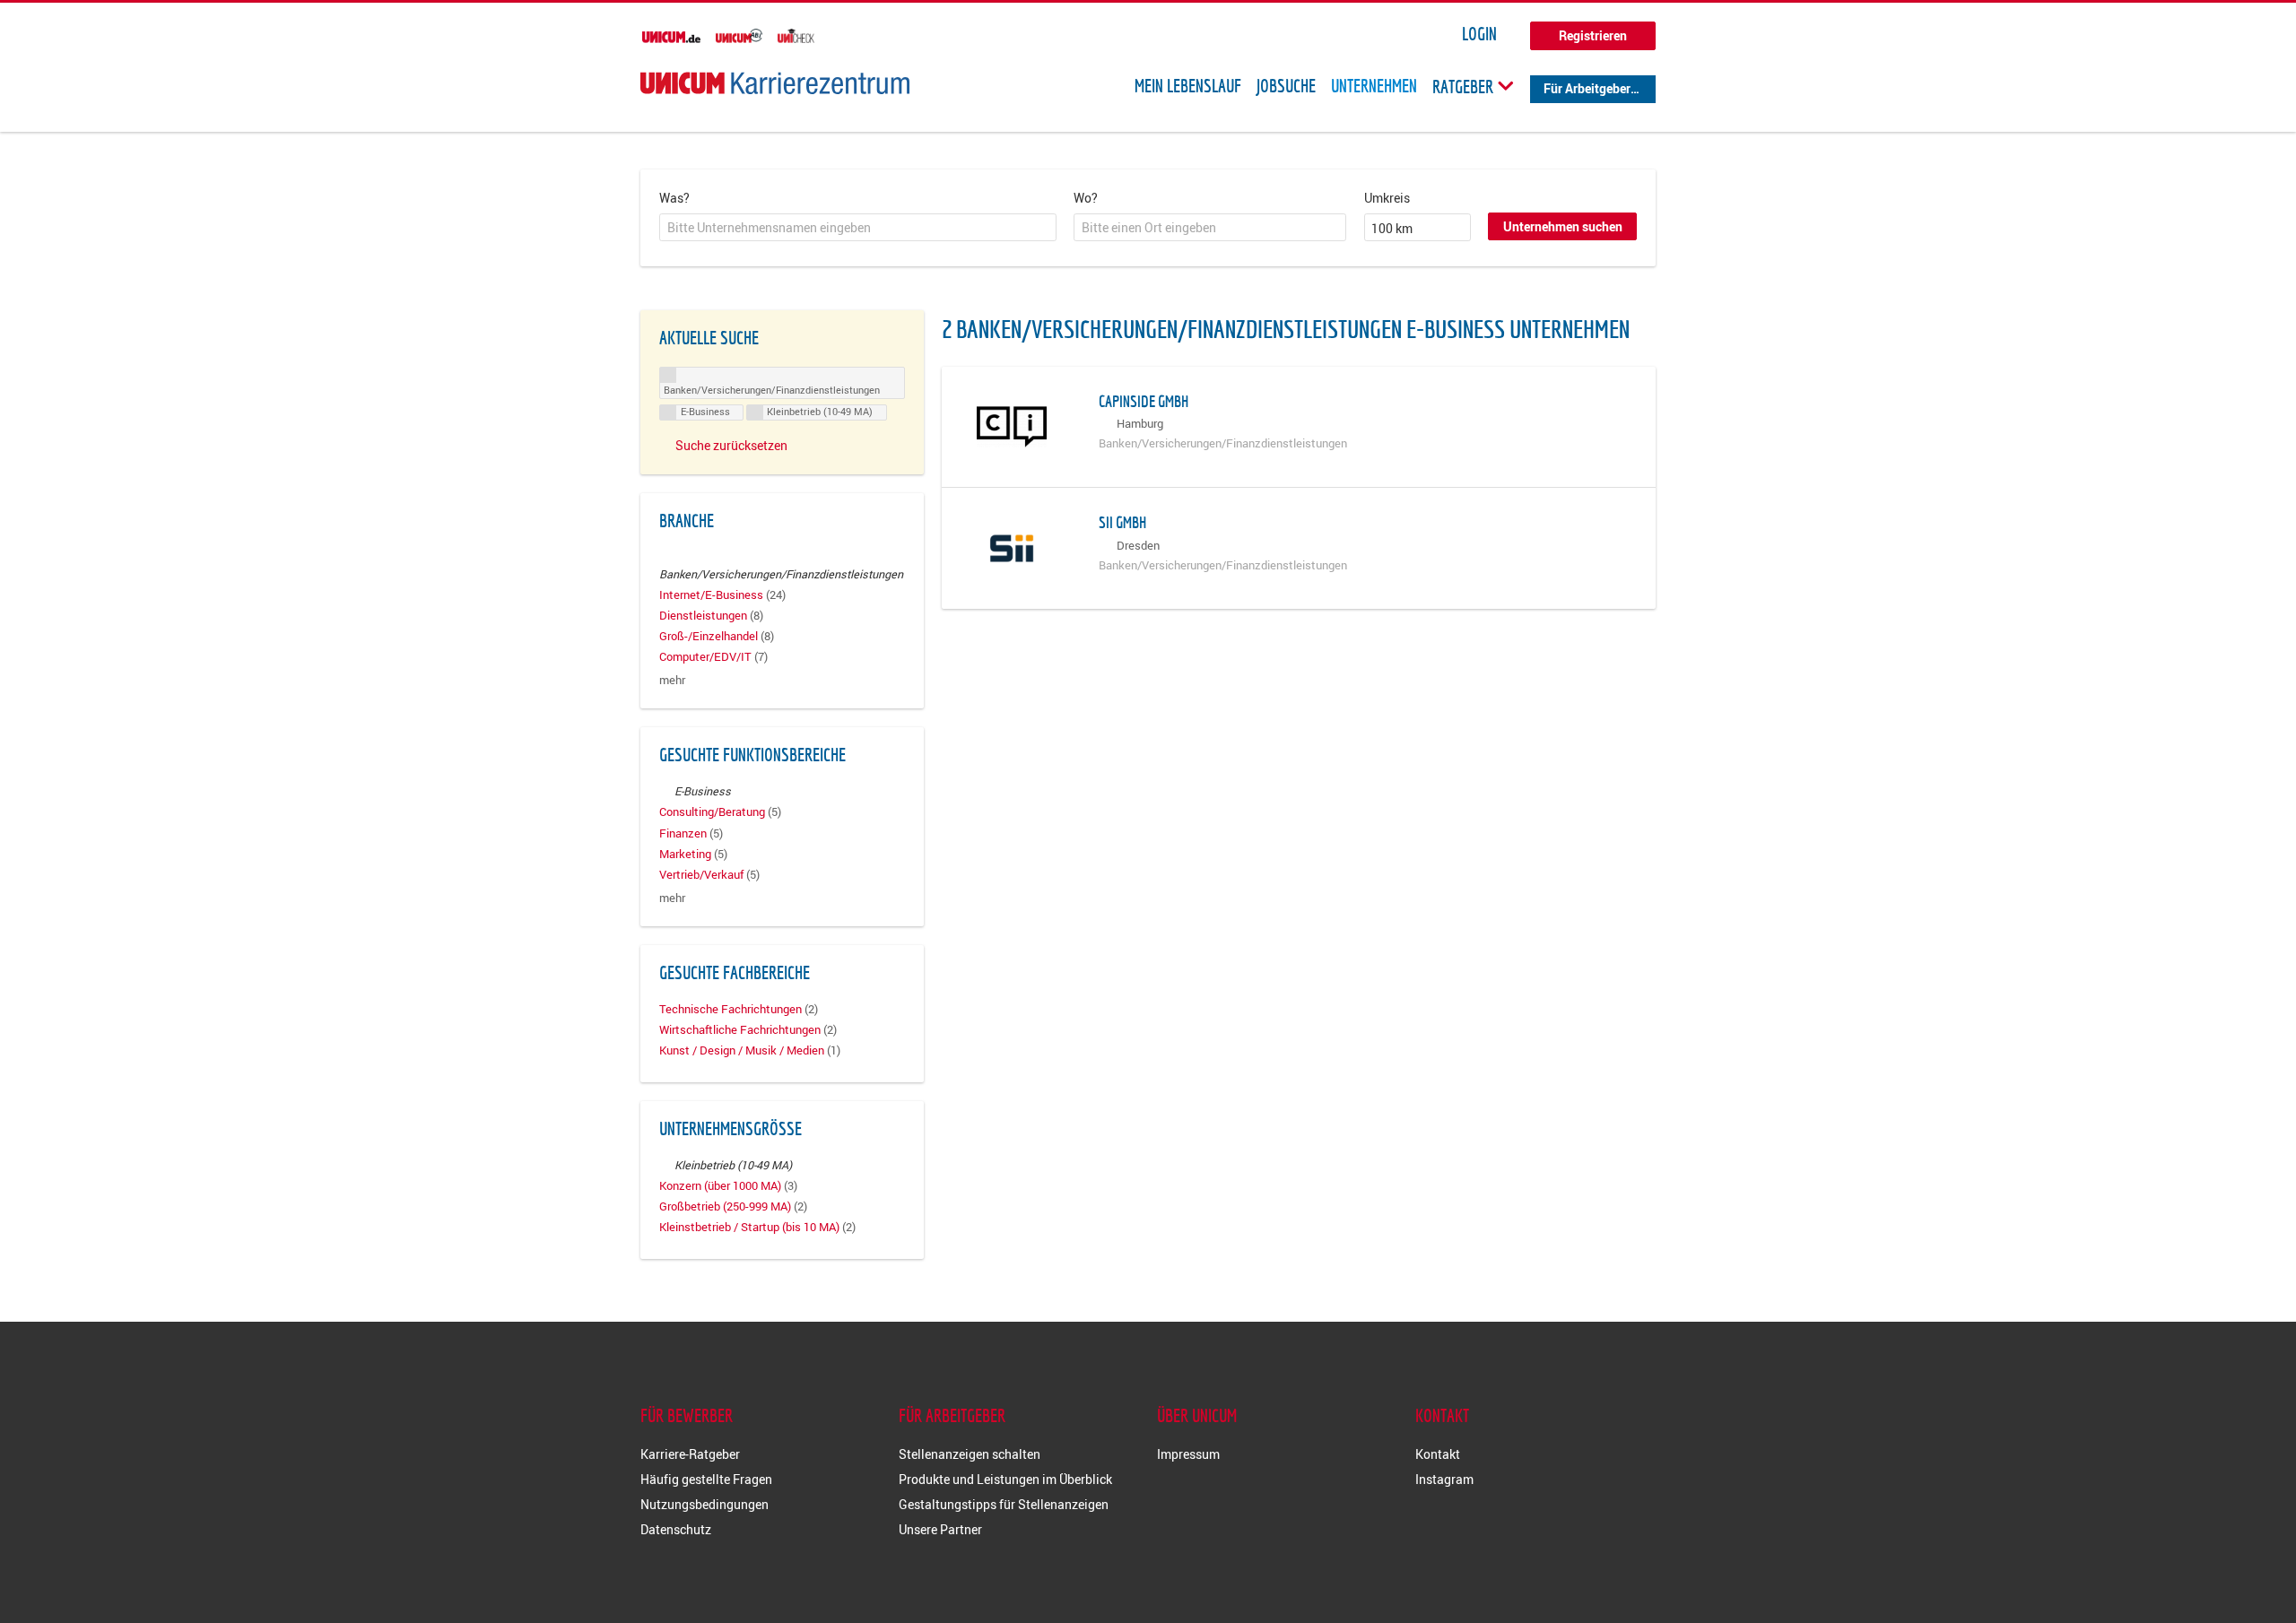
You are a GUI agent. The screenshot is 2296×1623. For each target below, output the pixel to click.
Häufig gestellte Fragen (706, 1479)
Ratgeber (1465, 86)
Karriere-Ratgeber (690, 1454)
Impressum (1188, 1454)
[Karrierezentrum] (775, 83)
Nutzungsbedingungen (704, 1504)
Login (1479, 34)
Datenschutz (676, 1529)
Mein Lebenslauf (1188, 86)
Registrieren (1593, 35)
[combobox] (858, 228)
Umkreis (1387, 198)
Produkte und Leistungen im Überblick (1005, 1479)
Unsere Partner (940, 1529)
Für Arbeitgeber (1587, 88)
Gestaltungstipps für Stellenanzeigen (1004, 1504)
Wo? (1086, 198)
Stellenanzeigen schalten (970, 1454)
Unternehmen (1374, 86)
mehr (672, 680)
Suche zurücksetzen (731, 445)
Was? (674, 198)
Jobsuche (1286, 86)
